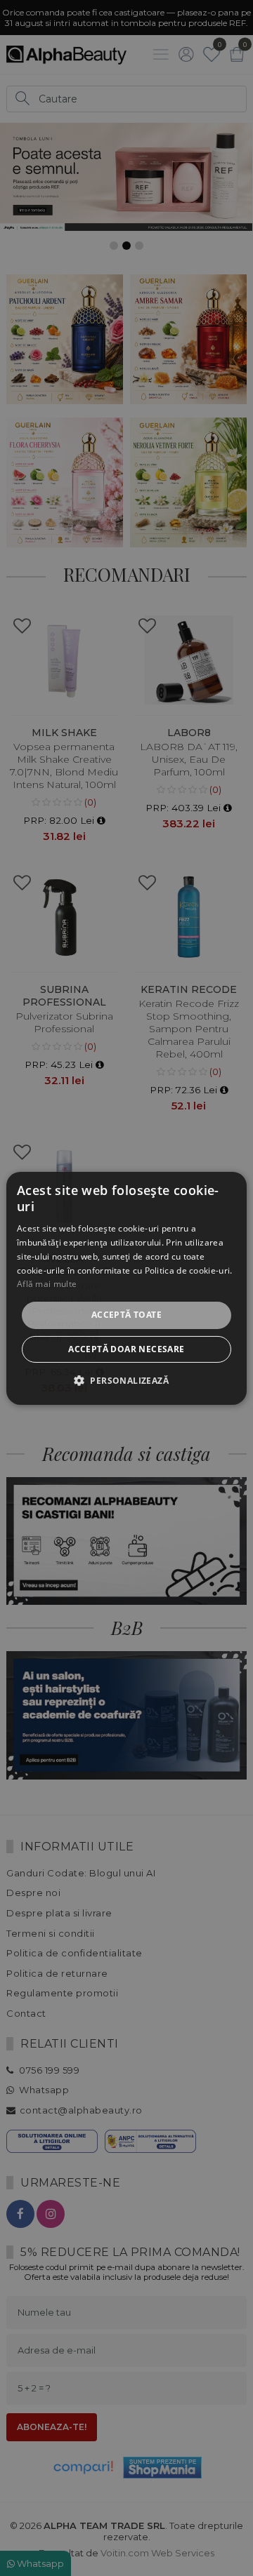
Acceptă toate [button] (126, 1315)
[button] (126, 1380)
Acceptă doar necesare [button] (126, 1349)
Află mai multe (47, 1284)
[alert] (126, 1288)
